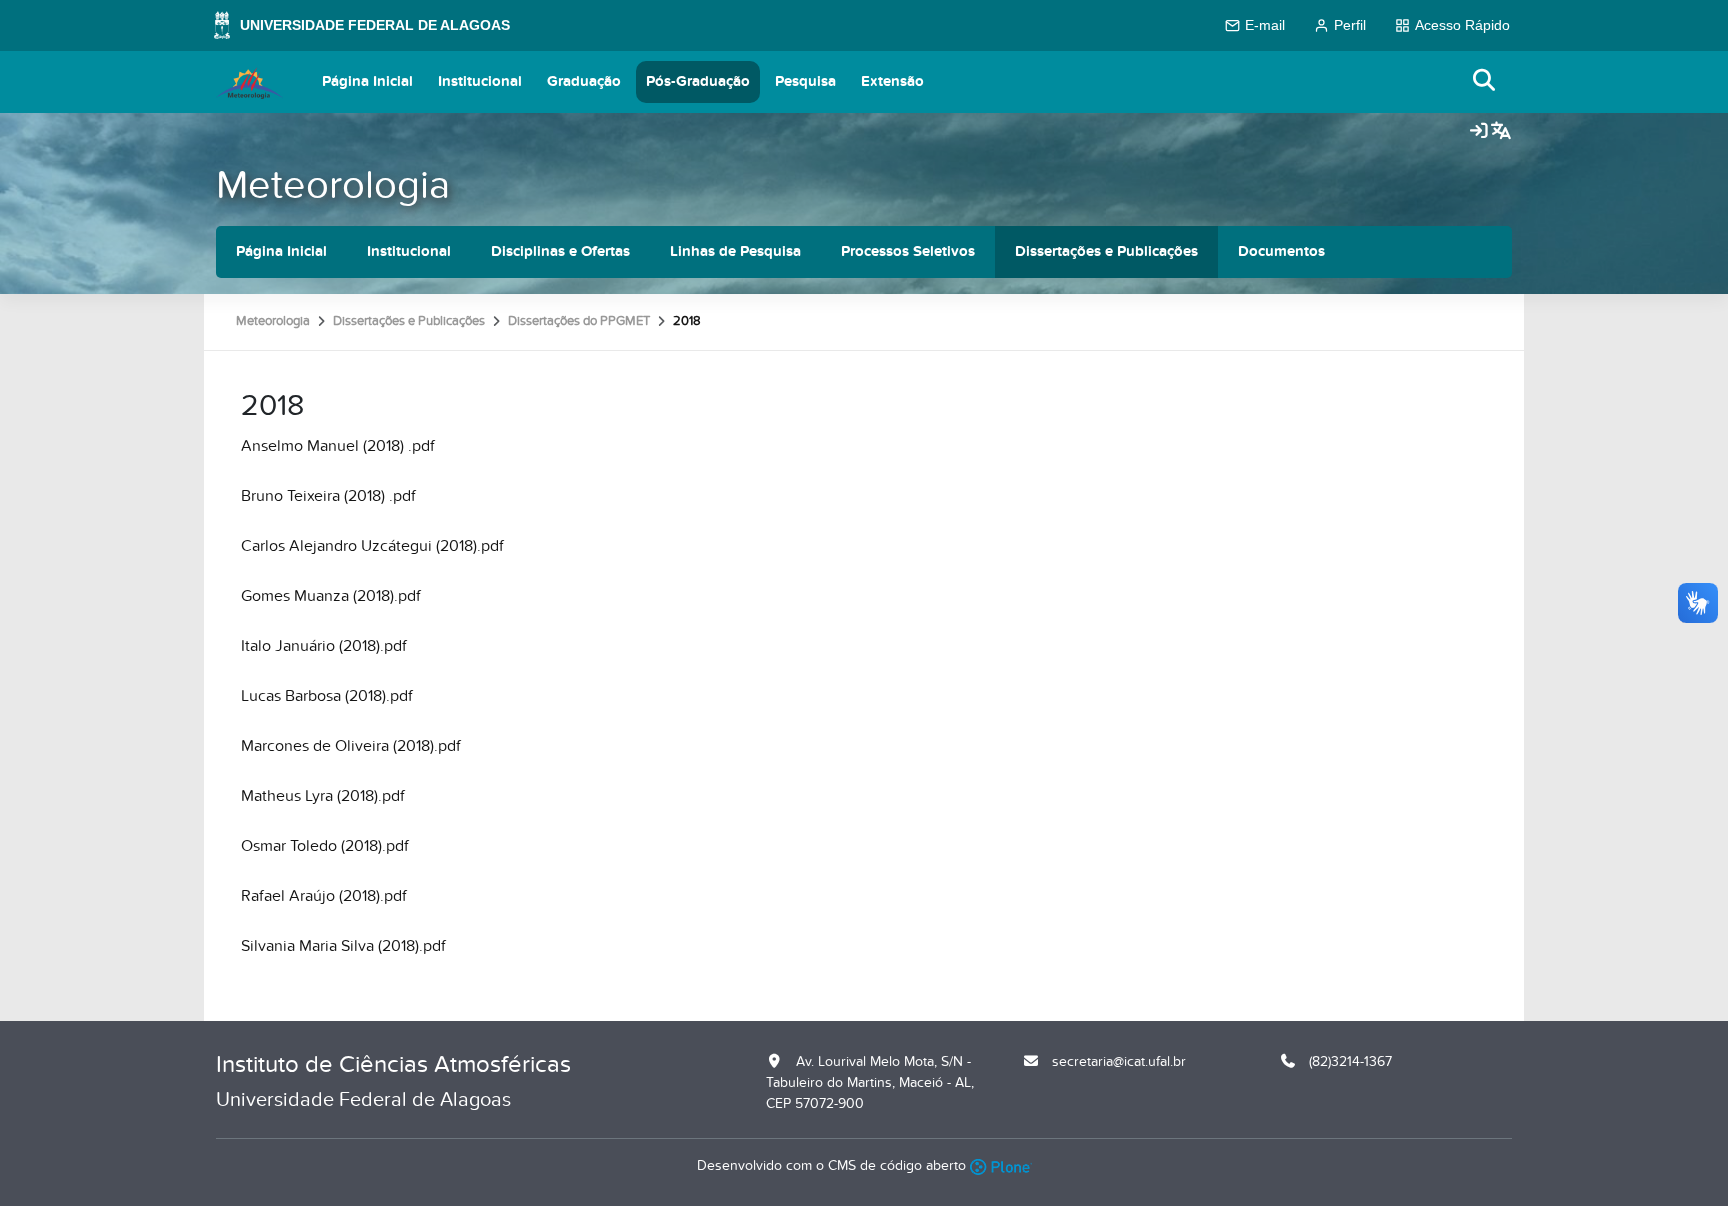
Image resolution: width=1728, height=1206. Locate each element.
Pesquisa (805, 81)
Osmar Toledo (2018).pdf (325, 846)
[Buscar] (1485, 81)
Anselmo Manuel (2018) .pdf (338, 446)
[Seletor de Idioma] (1501, 132)
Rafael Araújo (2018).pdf (324, 896)
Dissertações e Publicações (1106, 251)
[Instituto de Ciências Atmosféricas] (249, 82)
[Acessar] (1479, 132)
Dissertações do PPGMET (579, 321)
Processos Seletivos (908, 251)
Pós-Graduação (698, 81)
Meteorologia (333, 185)
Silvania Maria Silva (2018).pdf (343, 946)
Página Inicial (367, 81)
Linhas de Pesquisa (735, 251)
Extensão (892, 81)
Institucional (480, 81)
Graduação (584, 81)
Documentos (1281, 251)
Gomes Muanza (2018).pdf (331, 596)
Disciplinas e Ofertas (560, 251)
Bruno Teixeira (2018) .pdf (328, 496)
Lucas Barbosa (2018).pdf (327, 696)
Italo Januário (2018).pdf (324, 646)
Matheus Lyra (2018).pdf (323, 796)
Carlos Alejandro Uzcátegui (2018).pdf (372, 546)
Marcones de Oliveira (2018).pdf (351, 746)
